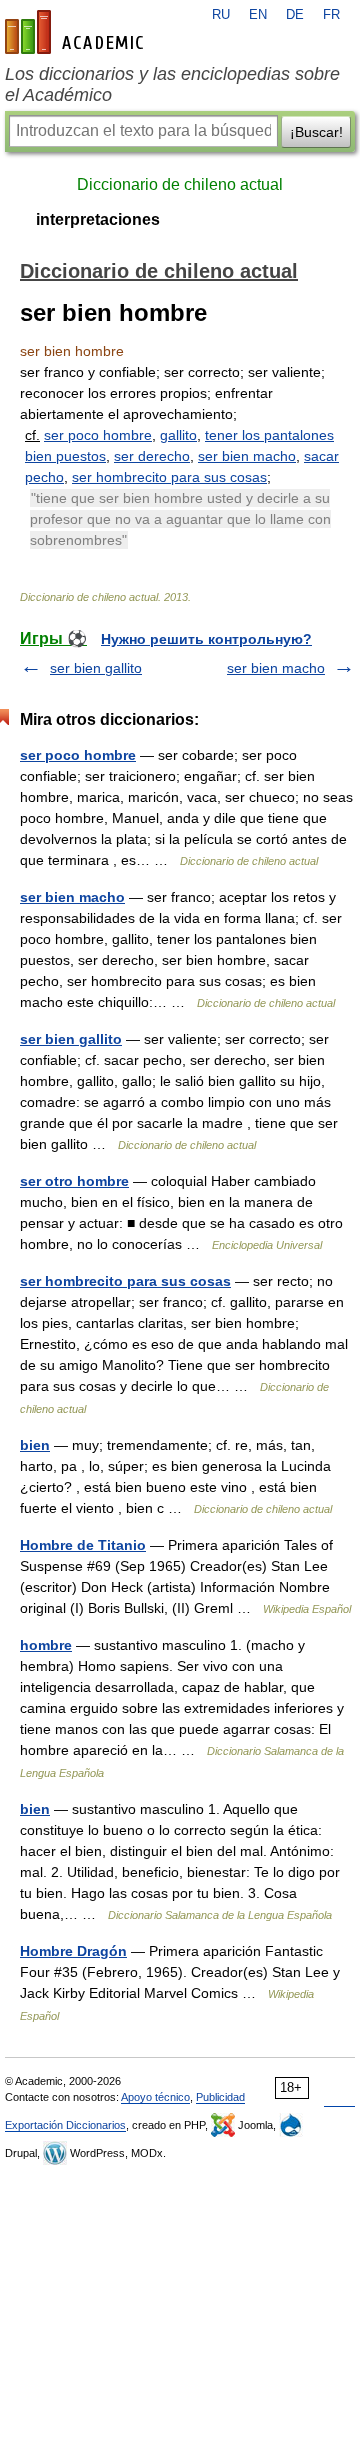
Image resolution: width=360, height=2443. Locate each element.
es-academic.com (77, 32)
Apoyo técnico (155, 2097)
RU (221, 15)
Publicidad (220, 2097)
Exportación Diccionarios (65, 2125)
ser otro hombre (74, 1181)
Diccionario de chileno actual (180, 184)
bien (35, 1445)
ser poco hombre (98, 435)
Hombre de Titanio (83, 1545)
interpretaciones (98, 219)
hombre (46, 1645)
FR (331, 15)
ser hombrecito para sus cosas (169, 477)
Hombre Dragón (73, 1951)
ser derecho (152, 456)
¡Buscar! (316, 132)
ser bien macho (247, 456)
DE (295, 15)
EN (258, 15)
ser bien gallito (96, 668)
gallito (178, 435)
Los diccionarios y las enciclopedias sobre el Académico (172, 84)
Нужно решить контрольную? (206, 639)
